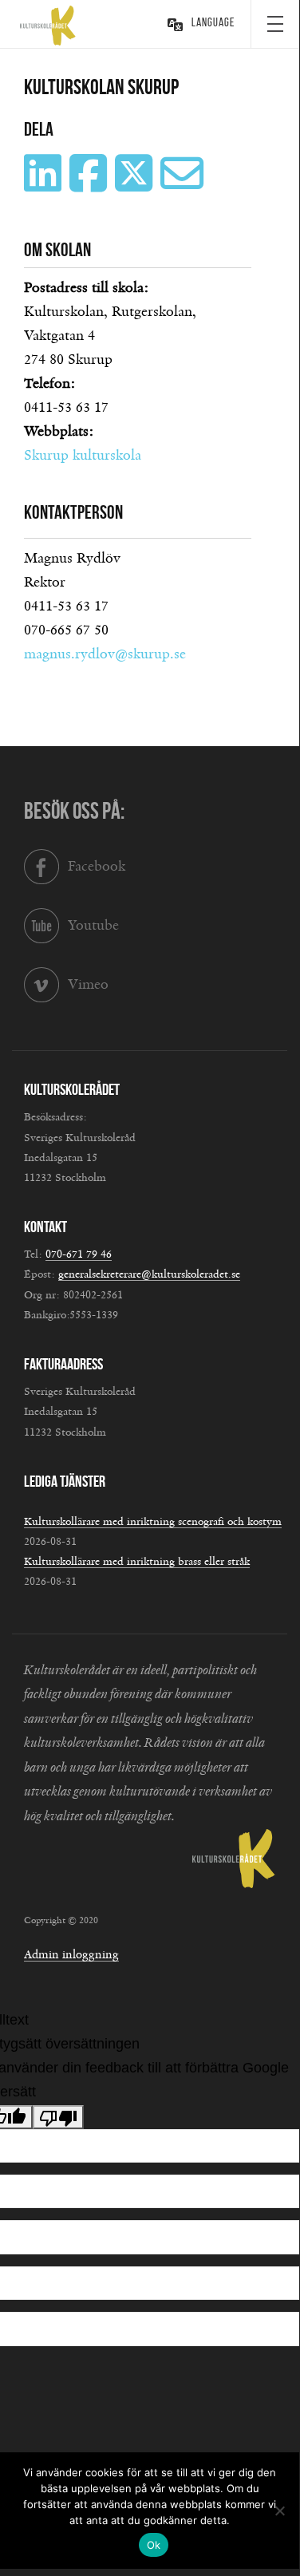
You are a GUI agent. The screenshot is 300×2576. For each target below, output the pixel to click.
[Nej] (279, 2511)
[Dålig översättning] (58, 2117)
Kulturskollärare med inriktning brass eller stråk (137, 1562)
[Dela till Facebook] (90, 185)
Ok (154, 2545)
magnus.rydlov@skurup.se (105, 654)
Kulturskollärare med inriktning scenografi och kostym (153, 1522)
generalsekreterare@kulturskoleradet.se (149, 1274)
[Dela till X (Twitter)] (136, 185)
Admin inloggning (71, 1955)
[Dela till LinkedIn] (45, 185)
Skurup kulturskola (83, 456)
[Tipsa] (184, 185)
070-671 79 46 (79, 1254)
